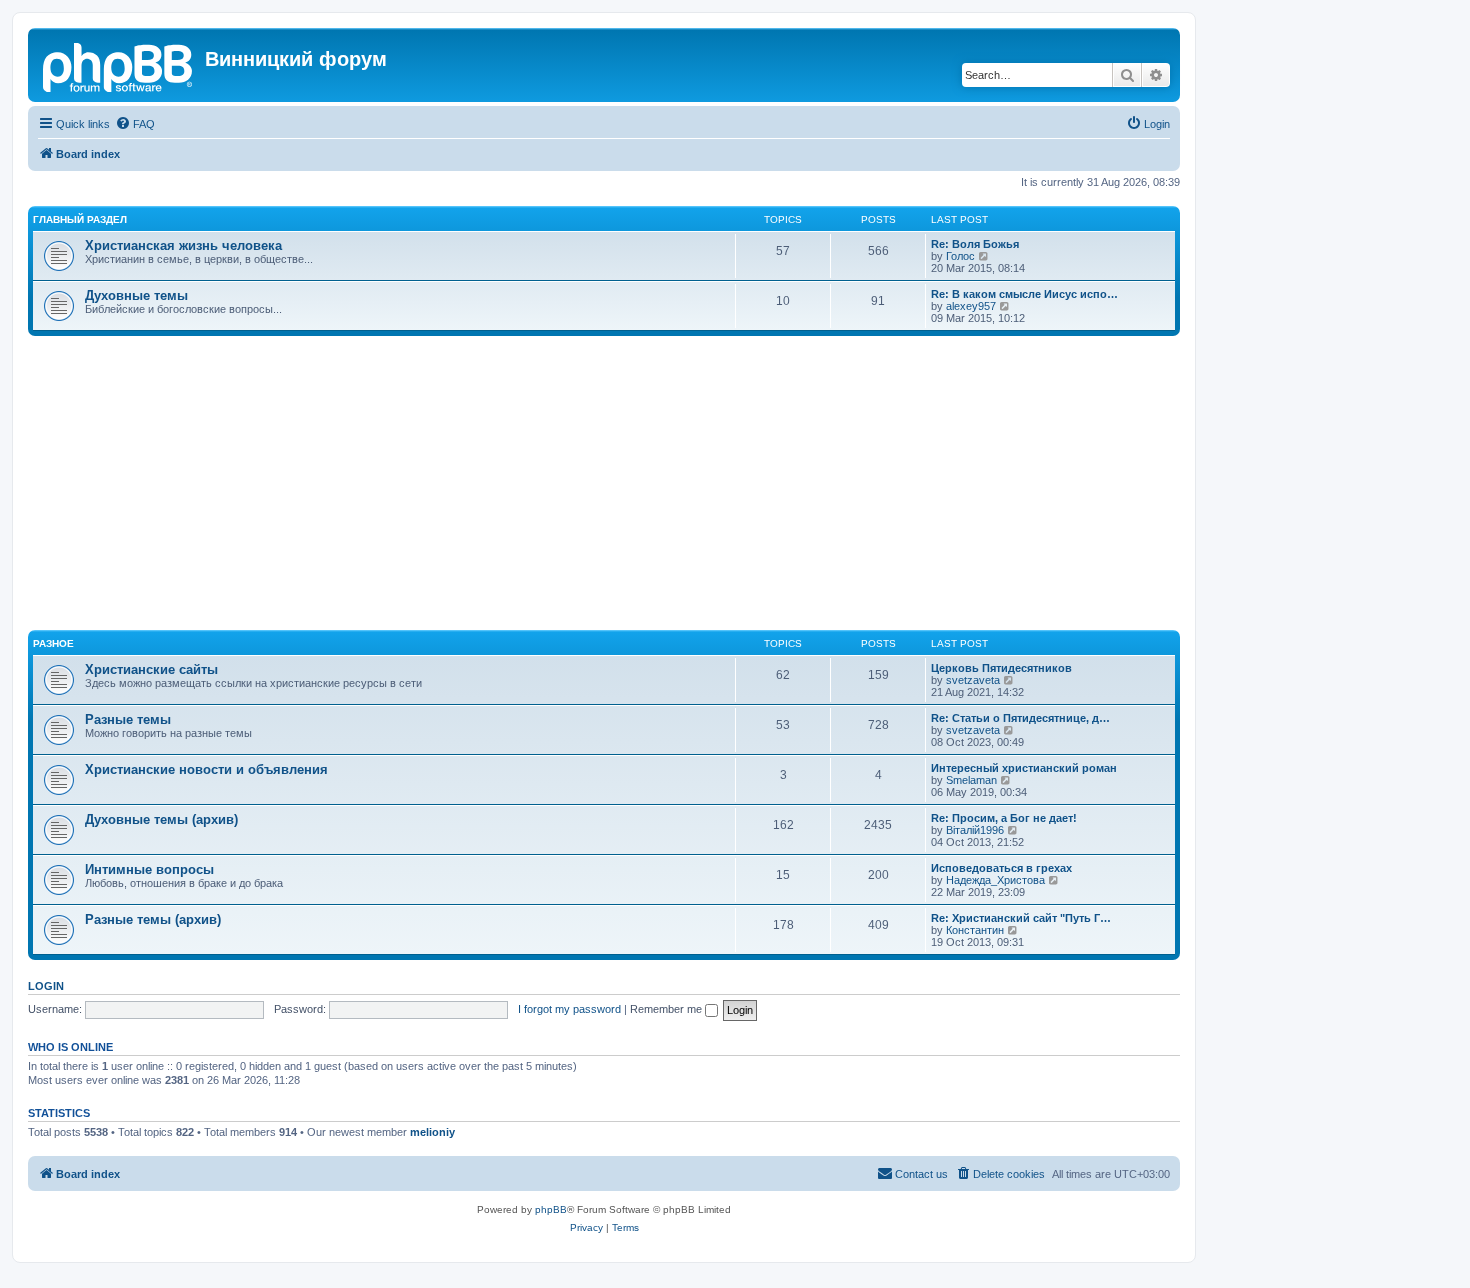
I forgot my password (569, 1009)
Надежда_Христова (995, 880)
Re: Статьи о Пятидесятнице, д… (1020, 718)
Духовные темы (136, 295)
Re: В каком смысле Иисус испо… (1024, 294)
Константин (975, 930)
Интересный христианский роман (1024, 768)
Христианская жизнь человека (183, 245)
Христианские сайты (151, 669)
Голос (960, 256)
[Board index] (119, 65)
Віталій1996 (975, 830)
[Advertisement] (628, 486)
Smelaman (971, 780)
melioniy (432, 1132)
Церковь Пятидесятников (1001, 668)
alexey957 (971, 306)
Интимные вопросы (149, 869)
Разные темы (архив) (153, 919)
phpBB (551, 1209)
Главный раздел (80, 219)
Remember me (667, 1009)
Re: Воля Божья (975, 244)
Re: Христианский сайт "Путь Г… (1021, 918)
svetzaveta (973, 680)
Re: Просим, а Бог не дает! (1004, 818)
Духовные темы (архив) (161, 819)
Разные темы (128, 719)
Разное (53, 643)
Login (46, 986)
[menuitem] (135, 124)
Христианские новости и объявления (206, 769)
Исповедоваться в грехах (1001, 868)
